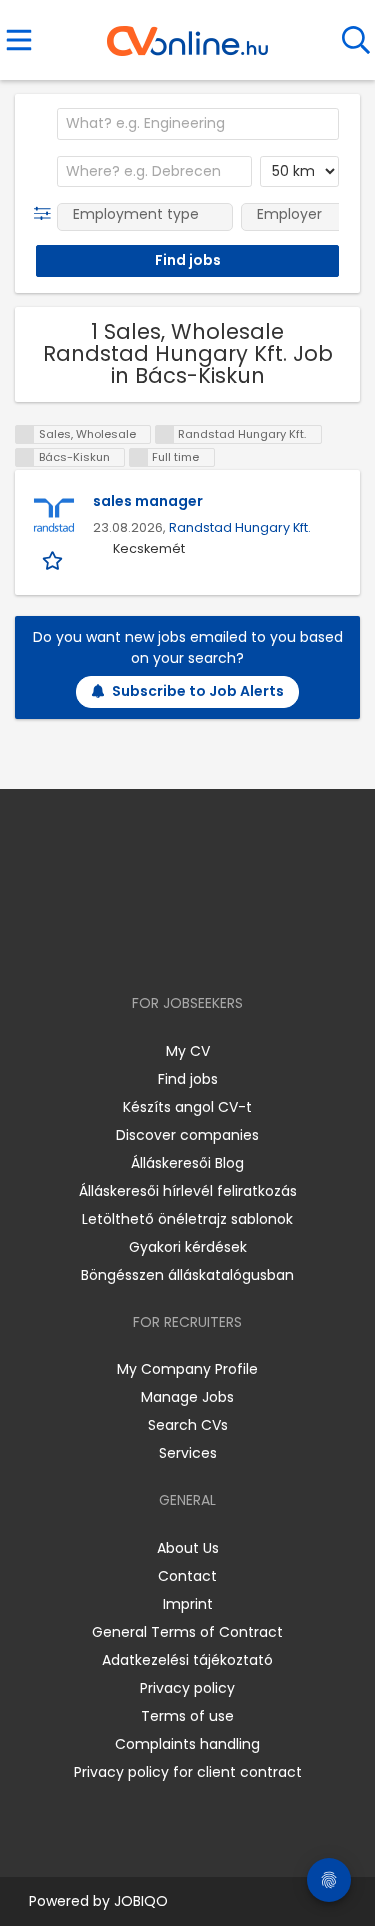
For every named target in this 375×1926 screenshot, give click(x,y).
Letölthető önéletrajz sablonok (187, 1219)
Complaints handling (187, 1744)
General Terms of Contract (187, 1632)
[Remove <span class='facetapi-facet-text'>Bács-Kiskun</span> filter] (25, 457)
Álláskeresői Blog (187, 1163)
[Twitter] (237, 945)
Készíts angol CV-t (187, 1107)
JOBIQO (141, 1901)
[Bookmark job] (54, 559)
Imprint (188, 1604)
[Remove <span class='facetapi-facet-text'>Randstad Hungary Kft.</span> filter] (165, 434)
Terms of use (187, 1716)
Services (188, 1453)
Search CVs (188, 1425)
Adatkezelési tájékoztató (187, 1660)
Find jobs (188, 1079)
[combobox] (198, 124)
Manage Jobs (187, 1397)
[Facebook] (141, 945)
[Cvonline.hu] (187, 34)
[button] (46, 214)
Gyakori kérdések (188, 1247)
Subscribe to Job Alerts (198, 691)
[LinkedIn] (207, 945)
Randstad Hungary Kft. (240, 527)
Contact (187, 1576)
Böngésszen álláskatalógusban (187, 1275)
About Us (188, 1548)
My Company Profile (187, 1369)
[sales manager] (54, 516)
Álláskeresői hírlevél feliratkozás (188, 1191)
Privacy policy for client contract (188, 1772)
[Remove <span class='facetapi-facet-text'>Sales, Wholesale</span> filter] (25, 434)
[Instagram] (174, 945)
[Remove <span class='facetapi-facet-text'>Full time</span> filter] (139, 457)
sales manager (148, 501)
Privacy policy (187, 1688)
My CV (188, 1051)
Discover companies (187, 1135)
